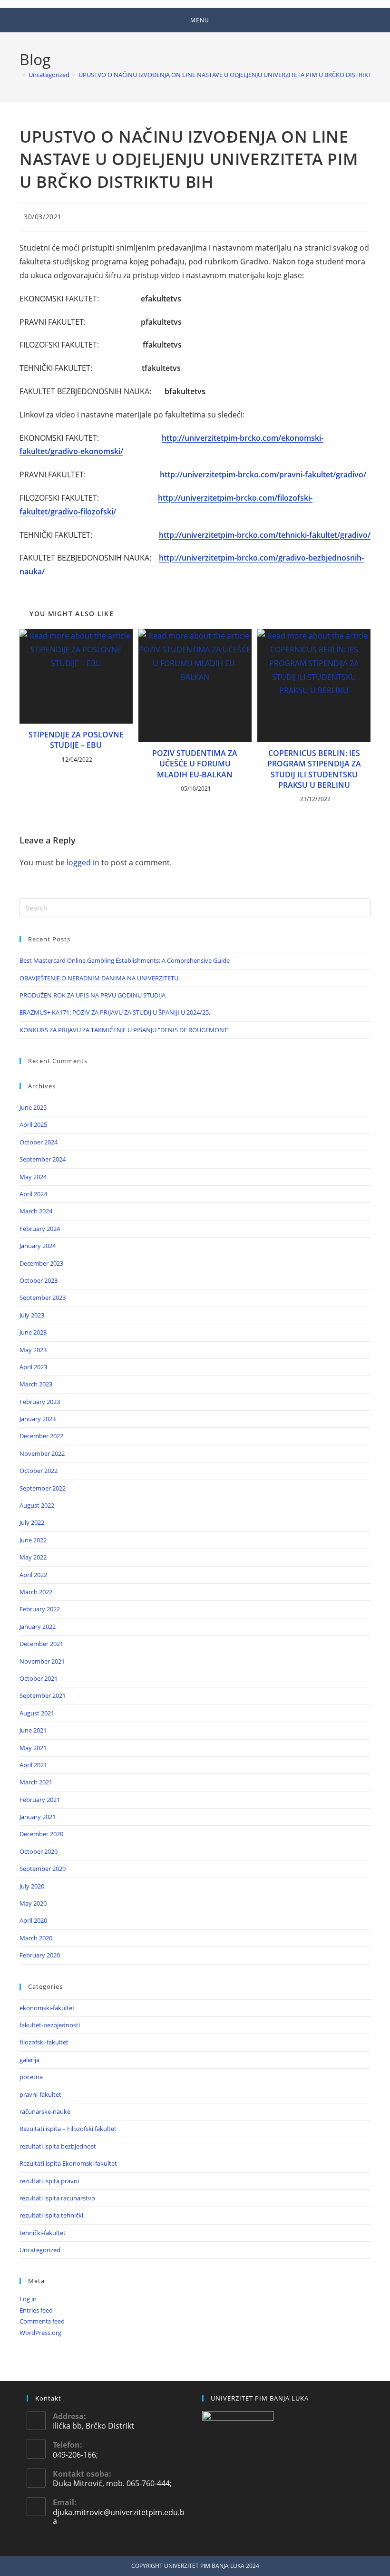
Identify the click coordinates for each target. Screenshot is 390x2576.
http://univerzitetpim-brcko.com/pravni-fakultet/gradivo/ (263, 475)
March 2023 (36, 1384)
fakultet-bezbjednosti (50, 2025)
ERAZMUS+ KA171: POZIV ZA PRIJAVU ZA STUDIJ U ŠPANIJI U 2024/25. (115, 1012)
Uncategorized (40, 2250)
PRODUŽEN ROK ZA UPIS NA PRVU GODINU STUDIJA (93, 995)
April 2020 (33, 1920)
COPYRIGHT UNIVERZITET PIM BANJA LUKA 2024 (195, 2566)
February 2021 (40, 1800)
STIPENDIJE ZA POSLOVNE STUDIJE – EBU (76, 740)
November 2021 (42, 1661)
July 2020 (32, 1886)
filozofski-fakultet (44, 2042)
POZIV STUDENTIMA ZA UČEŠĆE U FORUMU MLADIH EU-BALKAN (195, 764)
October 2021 (39, 1678)
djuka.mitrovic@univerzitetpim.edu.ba (119, 2517)
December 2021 (41, 1644)
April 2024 (33, 1194)
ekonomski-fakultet (47, 2008)
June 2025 (33, 1107)
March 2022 (36, 1592)
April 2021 (33, 1765)
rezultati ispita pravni (49, 2181)
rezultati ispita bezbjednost (58, 2146)
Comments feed (42, 2321)
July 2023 (32, 1315)
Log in (28, 2299)
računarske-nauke (45, 2111)
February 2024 (40, 1229)
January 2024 (38, 1246)
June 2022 (33, 1540)
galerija (29, 2060)
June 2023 (33, 1332)
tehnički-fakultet (43, 2233)
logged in (83, 862)
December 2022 (41, 1436)
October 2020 (39, 1851)
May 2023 (33, 1350)
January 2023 (38, 1419)
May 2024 (33, 1177)
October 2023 (39, 1280)
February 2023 (40, 1402)
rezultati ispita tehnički (51, 2215)
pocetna (31, 2077)
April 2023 (33, 1367)
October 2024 (39, 1142)
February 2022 (40, 1609)
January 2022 (38, 1627)
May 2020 (33, 1903)
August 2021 (37, 1713)
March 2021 (36, 1782)
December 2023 (41, 1263)
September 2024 (43, 1159)
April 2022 (33, 1575)
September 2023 (43, 1298)
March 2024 (36, 1211)
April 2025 (33, 1124)
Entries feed (36, 2310)
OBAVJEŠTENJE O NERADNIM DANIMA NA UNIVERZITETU (99, 978)
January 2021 (38, 1817)
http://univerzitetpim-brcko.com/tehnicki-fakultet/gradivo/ (265, 535)
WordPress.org (40, 2333)
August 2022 (37, 1505)
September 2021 (43, 1695)
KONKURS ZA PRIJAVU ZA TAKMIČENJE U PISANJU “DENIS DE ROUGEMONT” (125, 1030)
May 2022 (33, 1557)
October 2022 (39, 1471)
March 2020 (36, 1938)
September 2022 (43, 1488)
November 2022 (42, 1453)
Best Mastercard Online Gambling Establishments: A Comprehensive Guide (125, 960)
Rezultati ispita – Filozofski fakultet (68, 2129)
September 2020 (43, 1869)
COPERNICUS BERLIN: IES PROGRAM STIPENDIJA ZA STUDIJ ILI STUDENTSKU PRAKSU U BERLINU (314, 769)
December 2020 (41, 1834)
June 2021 (33, 1730)
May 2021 (33, 1748)
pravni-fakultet (40, 2094)
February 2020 (40, 1955)
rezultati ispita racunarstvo (57, 2198)
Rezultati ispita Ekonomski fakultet (68, 2163)
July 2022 (32, 1522)
